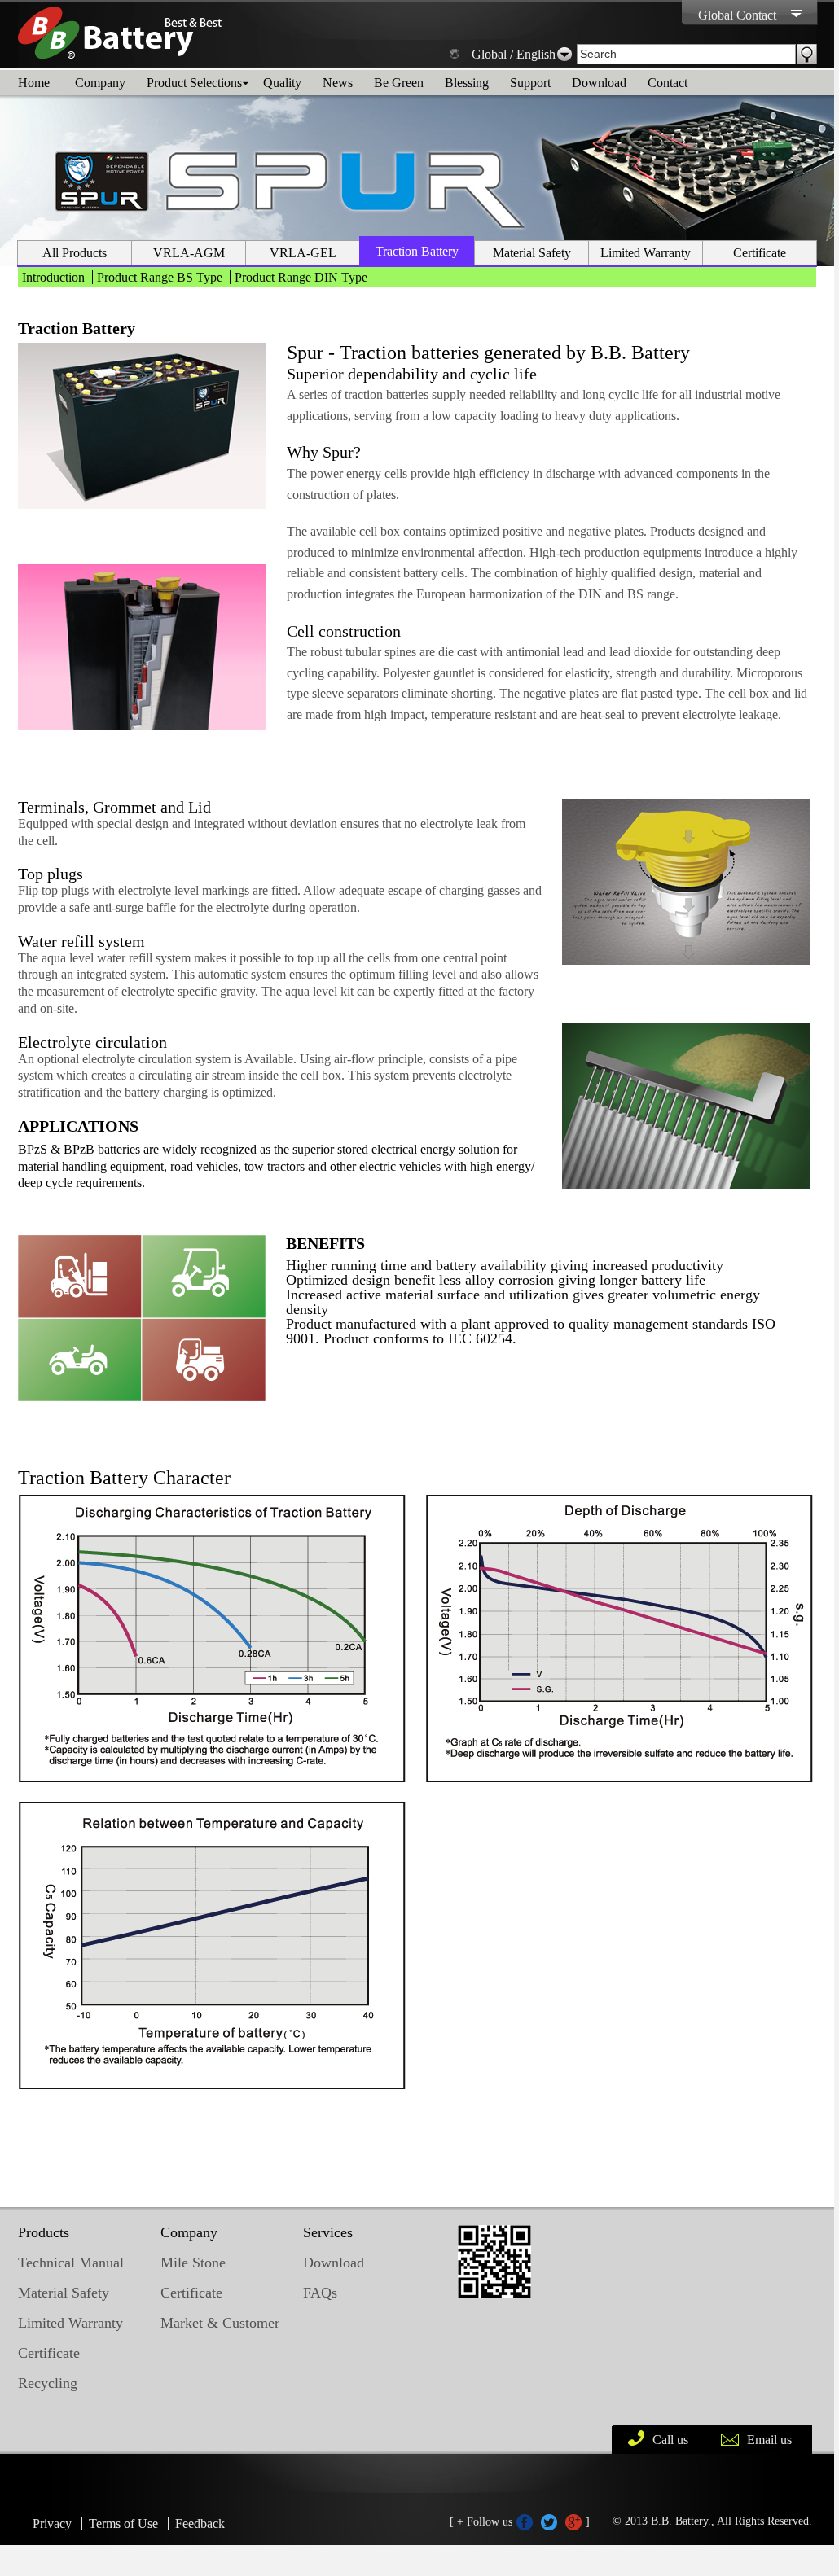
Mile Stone (193, 2263)
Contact (668, 83)
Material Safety (532, 253)
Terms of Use (123, 2523)
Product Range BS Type (160, 277)
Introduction (53, 277)
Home (34, 83)
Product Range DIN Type (301, 277)
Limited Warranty (646, 253)
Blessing (467, 83)
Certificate (760, 253)
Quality (282, 83)
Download (599, 83)
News (338, 83)
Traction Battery (417, 251)
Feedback (200, 2523)
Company (100, 83)
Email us (769, 2440)
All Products (75, 253)
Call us (670, 2440)
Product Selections (194, 83)
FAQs (320, 2293)
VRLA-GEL (303, 253)
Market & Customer (220, 2323)
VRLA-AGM (189, 253)
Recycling (48, 2383)
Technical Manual (71, 2263)
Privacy (52, 2523)
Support (530, 83)
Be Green (399, 83)
